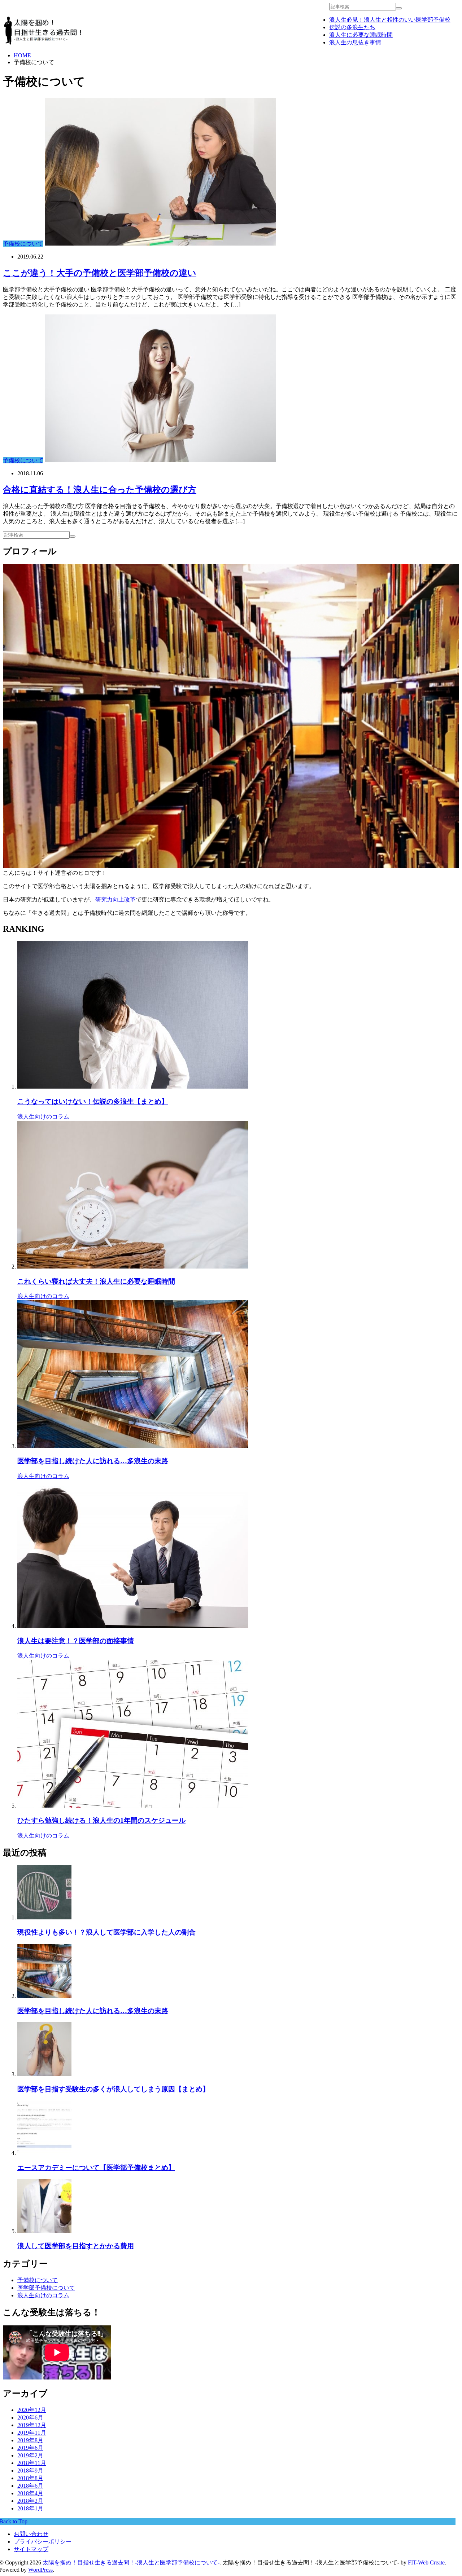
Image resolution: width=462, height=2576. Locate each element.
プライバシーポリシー (43, 2542)
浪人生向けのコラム (43, 1117)
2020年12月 (32, 2410)
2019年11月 (32, 2433)
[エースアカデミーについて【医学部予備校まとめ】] (44, 2153)
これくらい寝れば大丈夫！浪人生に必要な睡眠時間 (96, 1281)
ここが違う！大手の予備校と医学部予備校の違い (100, 273)
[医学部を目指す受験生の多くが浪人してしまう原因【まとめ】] (44, 2074)
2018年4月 (30, 2493)
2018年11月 (32, 2463)
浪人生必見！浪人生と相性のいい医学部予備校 (390, 20)
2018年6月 (30, 2486)
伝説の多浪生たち (352, 27)
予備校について (23, 244)
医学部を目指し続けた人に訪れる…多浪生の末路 (93, 1461)
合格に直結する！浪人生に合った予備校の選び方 (100, 490)
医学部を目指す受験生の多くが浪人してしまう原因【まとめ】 (113, 2089)
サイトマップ (31, 2549)
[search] (399, 8)
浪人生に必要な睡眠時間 (361, 35)
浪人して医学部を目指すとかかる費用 (76, 2246)
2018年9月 (30, 2471)
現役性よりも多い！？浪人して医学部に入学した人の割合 (106, 1932)
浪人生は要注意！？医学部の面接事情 (76, 1641)
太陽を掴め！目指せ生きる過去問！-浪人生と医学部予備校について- (131, 2562)
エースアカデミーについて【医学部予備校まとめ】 (96, 2168)
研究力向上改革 (115, 899)
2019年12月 (32, 2425)
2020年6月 (30, 2418)
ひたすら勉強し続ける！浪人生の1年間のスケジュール (101, 1820)
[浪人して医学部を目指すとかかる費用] (44, 2231)
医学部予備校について (46, 2288)
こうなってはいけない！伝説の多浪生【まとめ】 (93, 1101)
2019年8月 (30, 2440)
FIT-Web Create (426, 2562)
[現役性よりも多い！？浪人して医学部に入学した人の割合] (44, 1917)
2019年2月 (30, 2455)
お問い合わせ (31, 2534)
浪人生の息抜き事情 (355, 42)
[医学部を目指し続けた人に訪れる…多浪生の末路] (44, 1996)
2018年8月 (30, 2478)
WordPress (40, 2570)
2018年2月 (30, 2501)
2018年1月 (30, 2508)
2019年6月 (30, 2448)
